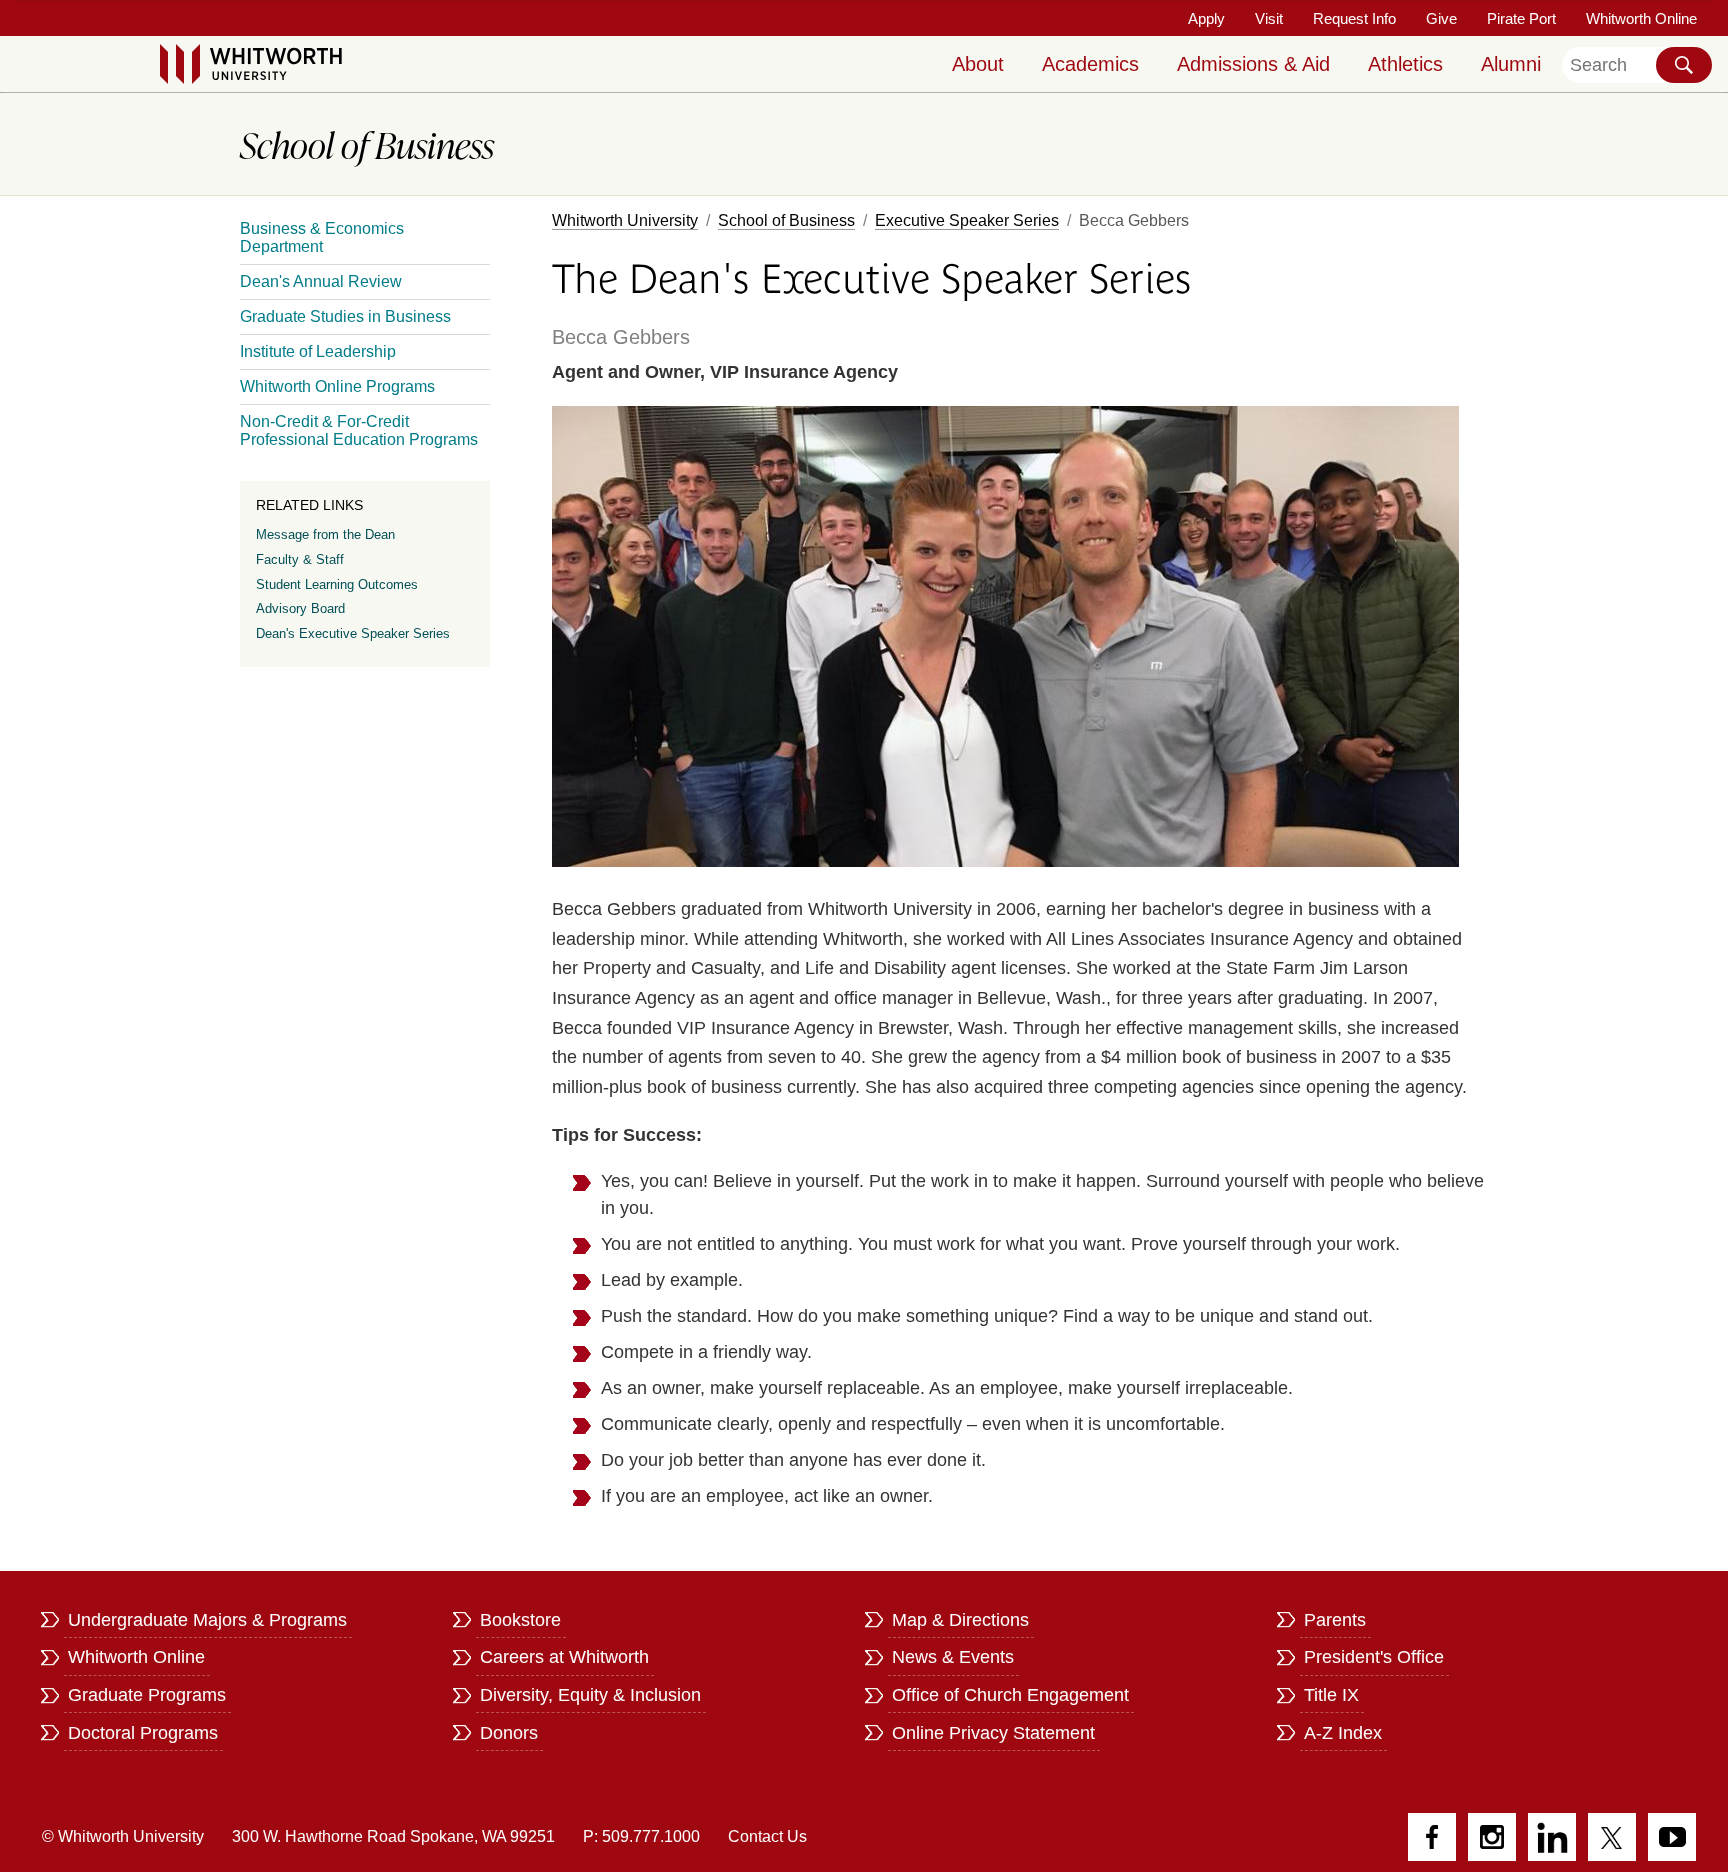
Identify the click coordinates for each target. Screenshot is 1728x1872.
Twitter (1612, 1837)
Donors (509, 1733)
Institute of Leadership (318, 351)
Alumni (1511, 64)
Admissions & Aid (1253, 64)
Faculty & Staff (300, 559)
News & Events (953, 1657)
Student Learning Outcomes (337, 584)
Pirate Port (1521, 18)
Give (1441, 18)
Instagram (1492, 1837)
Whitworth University (625, 220)
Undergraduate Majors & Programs (207, 1620)
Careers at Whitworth (564, 1657)
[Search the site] (1684, 65)
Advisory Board (300, 608)
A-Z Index (1343, 1733)
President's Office (1374, 1657)
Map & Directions (960, 1620)
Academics (1090, 64)
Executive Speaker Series (967, 220)
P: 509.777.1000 (641, 1836)
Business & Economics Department (322, 237)
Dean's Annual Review (321, 281)
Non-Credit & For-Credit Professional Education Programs (359, 430)
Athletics (1405, 64)
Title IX (1331, 1695)
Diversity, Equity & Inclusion (590, 1695)
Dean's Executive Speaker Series (353, 633)
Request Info (1354, 18)
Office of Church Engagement (1010, 1695)
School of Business (786, 220)
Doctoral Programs (143, 1733)
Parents (1335, 1620)
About (978, 64)
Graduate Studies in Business (345, 316)
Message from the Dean (325, 534)
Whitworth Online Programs (337, 386)
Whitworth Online (1641, 18)
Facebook (1432, 1837)
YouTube (1672, 1837)
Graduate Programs (147, 1695)
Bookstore (520, 1620)
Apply (1206, 18)
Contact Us (767, 1836)
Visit (1269, 18)
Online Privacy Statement (993, 1733)
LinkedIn (1552, 1837)
